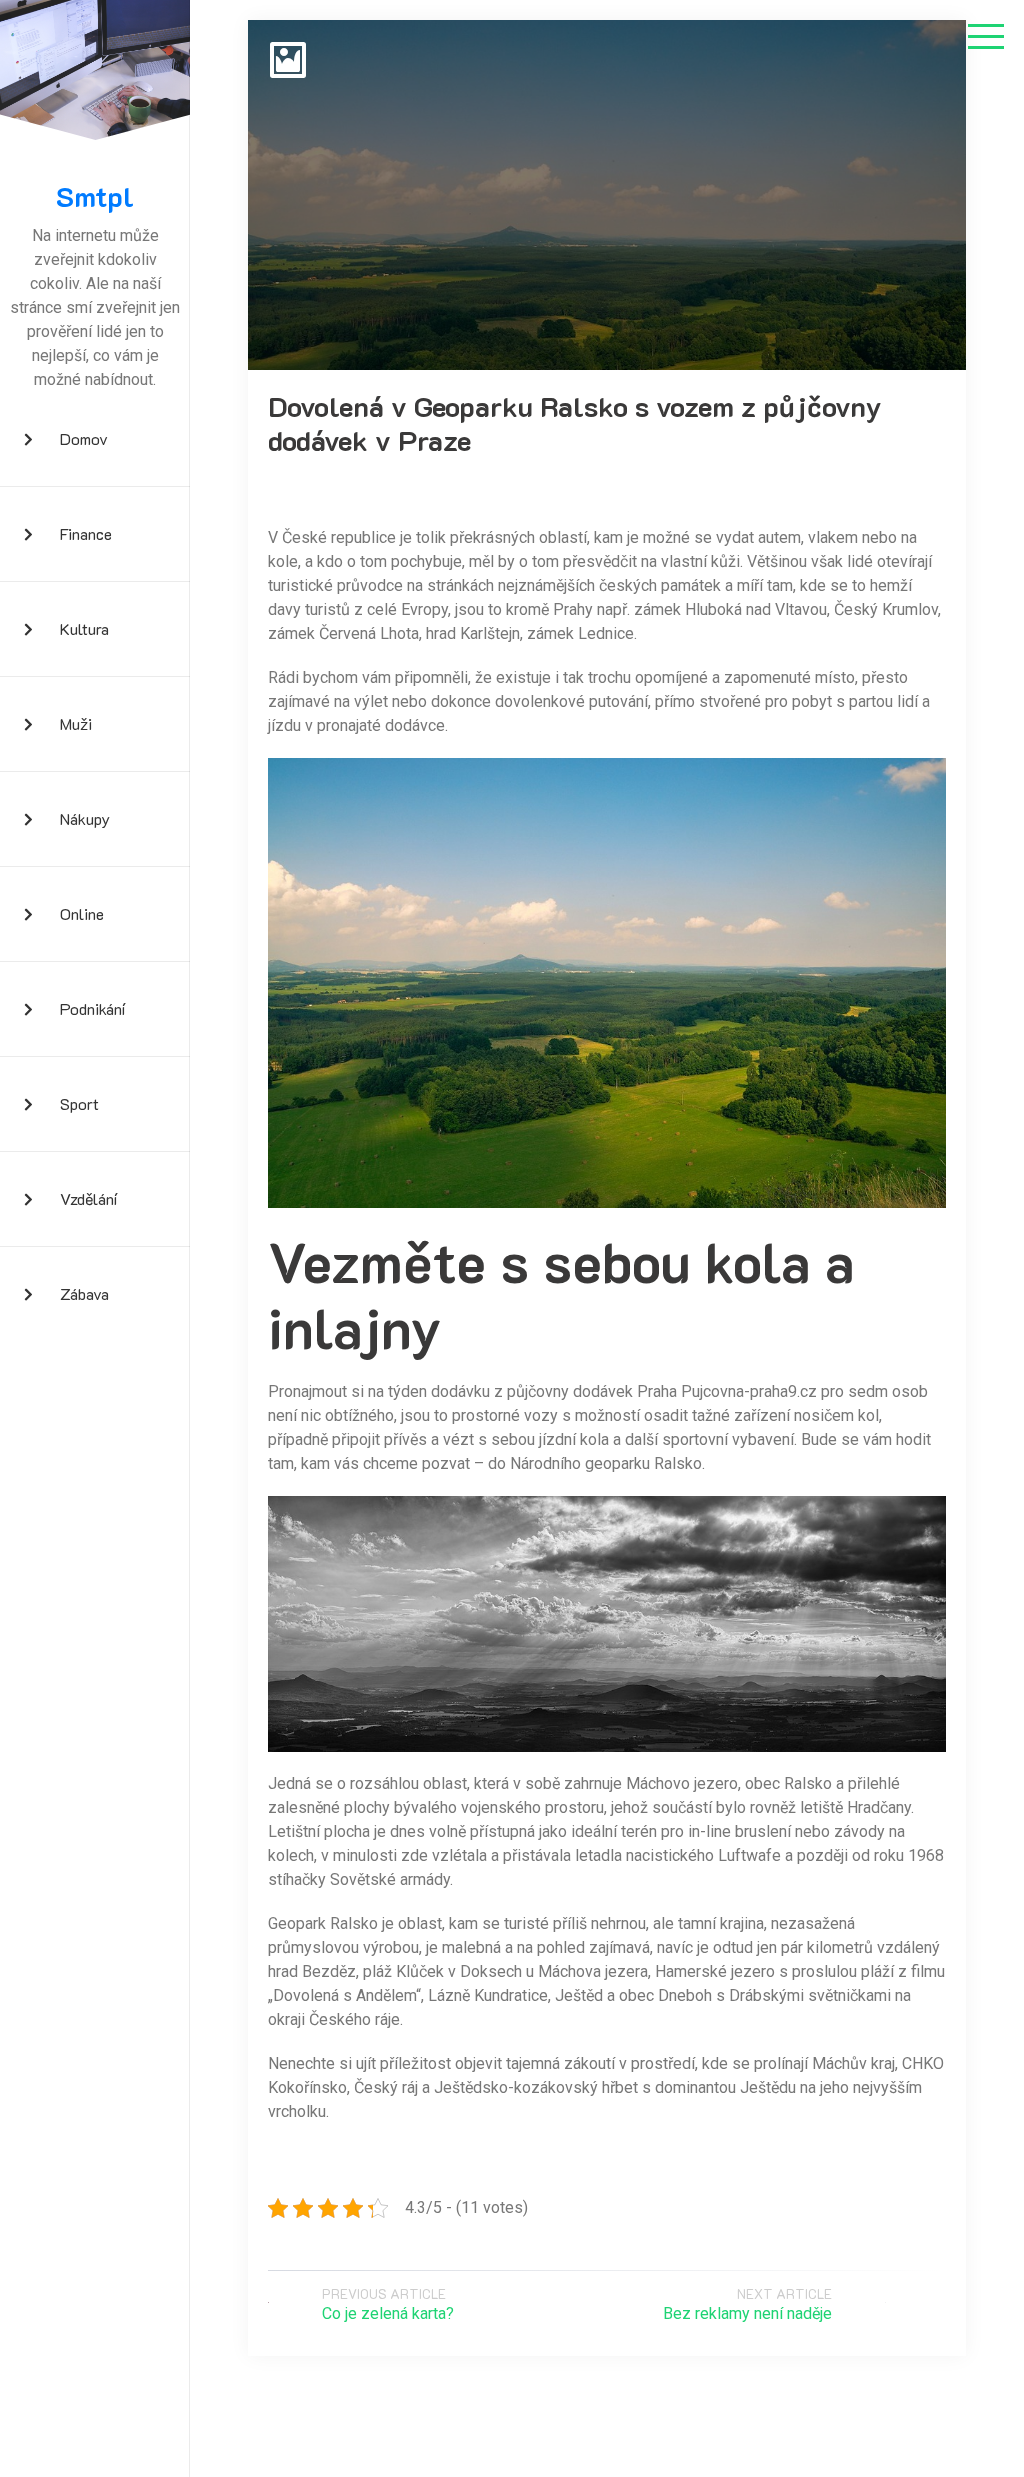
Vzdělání (88, 1198)
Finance (86, 533)
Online (82, 913)
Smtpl (95, 197)
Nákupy (85, 818)
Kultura (84, 628)
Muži (76, 723)
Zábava (84, 1293)
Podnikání (92, 1008)
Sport (79, 1103)
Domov (84, 438)
